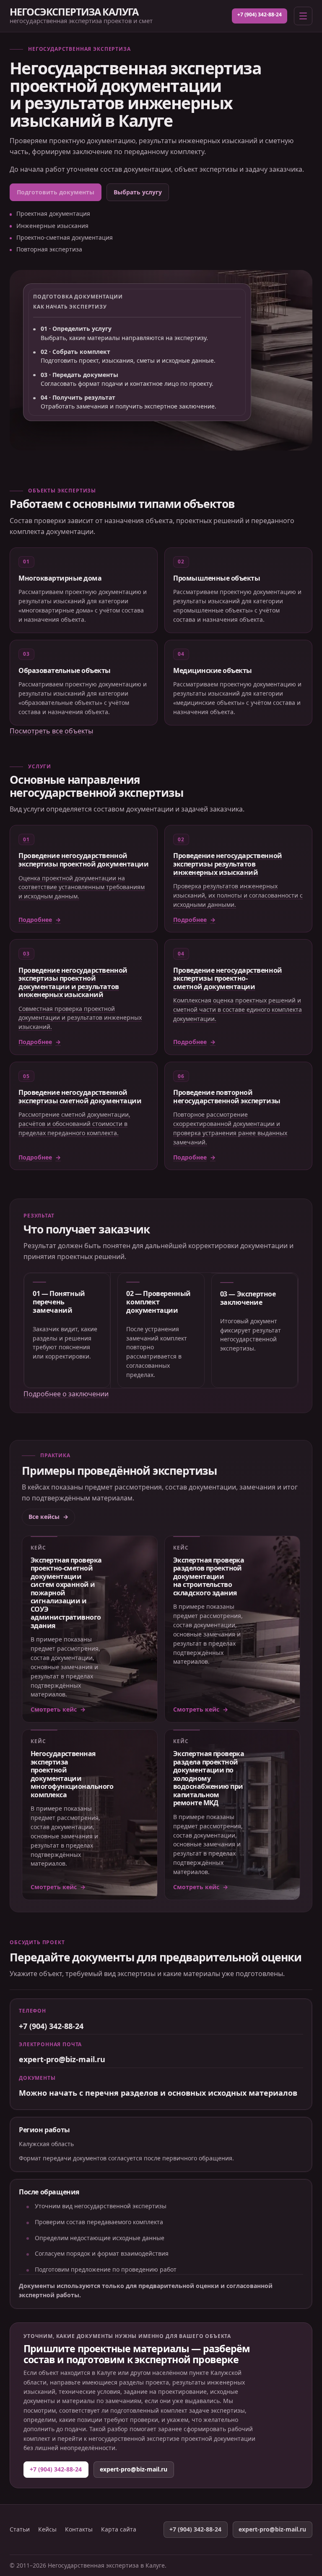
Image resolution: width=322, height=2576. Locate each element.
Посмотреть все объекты (51, 731)
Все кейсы (44, 1517)
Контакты (79, 2529)
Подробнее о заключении (66, 1394)
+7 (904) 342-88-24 (260, 14)
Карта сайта (119, 2529)
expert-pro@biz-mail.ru (62, 2059)
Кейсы (47, 2529)
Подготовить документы (56, 192)
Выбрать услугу (138, 192)
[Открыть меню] (303, 16)
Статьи (20, 2529)
